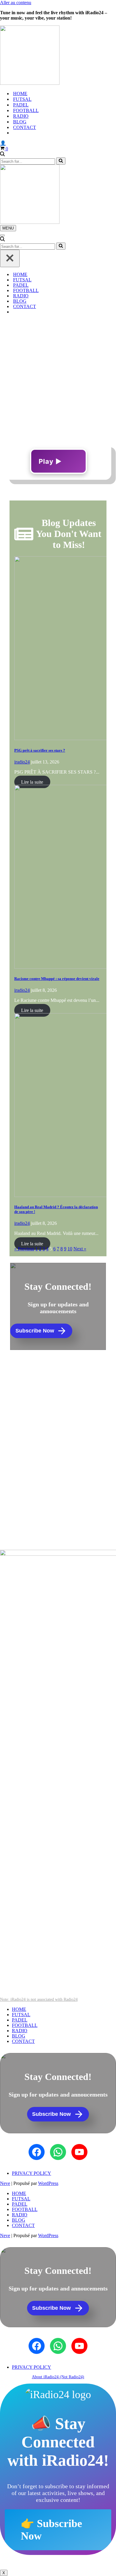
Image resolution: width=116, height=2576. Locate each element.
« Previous (24, 1249)
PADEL (21, 105)
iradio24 (22, 762)
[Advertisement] (58, 377)
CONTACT (25, 127)
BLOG (20, 122)
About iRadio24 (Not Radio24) (58, 2377)
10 (70, 1249)
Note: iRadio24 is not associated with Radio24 (39, 1999)
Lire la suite (32, 782)
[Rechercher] (2, 155)
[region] (58, 1449)
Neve (5, 2183)
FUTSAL (22, 99)
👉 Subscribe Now (51, 2530)
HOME (20, 94)
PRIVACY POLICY (32, 2173)
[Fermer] (10, 258)
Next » (80, 1249)
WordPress (48, 2183)
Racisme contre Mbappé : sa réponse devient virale (57, 979)
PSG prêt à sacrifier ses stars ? (40, 750)
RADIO (21, 116)
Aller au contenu (16, 3)
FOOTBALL (26, 110)
